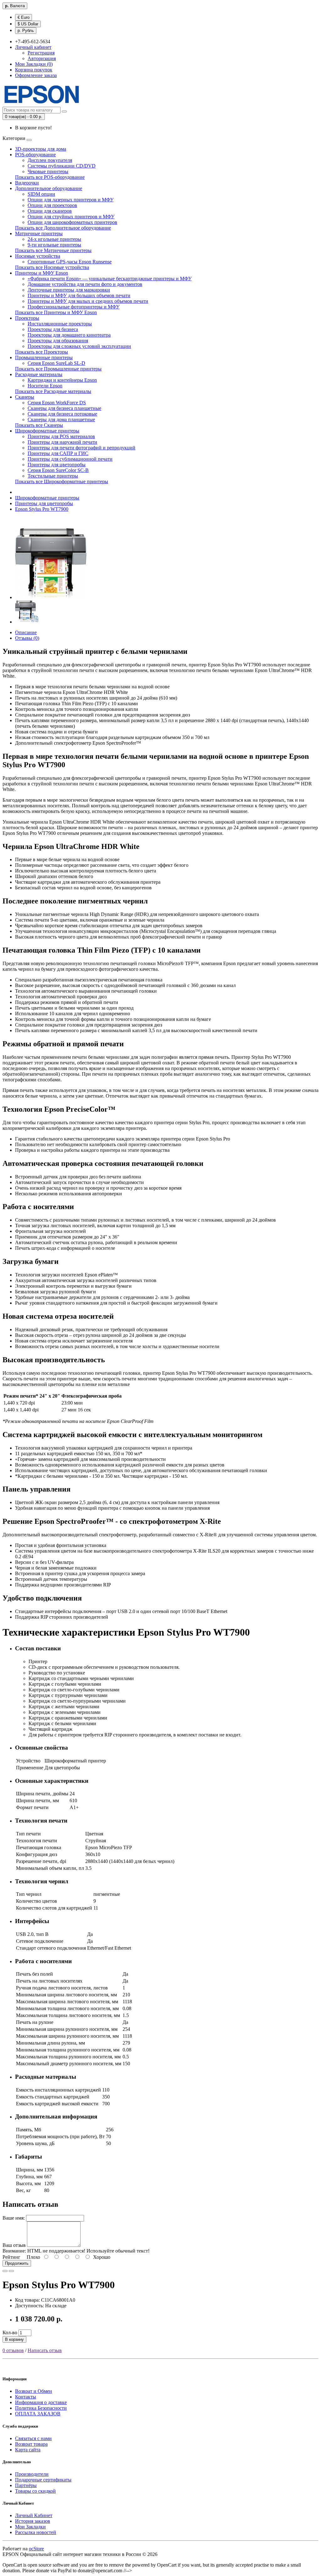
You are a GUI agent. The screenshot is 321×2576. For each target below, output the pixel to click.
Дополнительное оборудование (49, 188)
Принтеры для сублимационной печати (70, 459)
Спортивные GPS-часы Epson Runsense (70, 262)
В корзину (14, 2339)
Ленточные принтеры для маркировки (69, 290)
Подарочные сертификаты (43, 2480)
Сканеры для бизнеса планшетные (64, 408)
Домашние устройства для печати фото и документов (85, 284)
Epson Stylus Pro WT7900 (42, 509)
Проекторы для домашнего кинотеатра (69, 335)
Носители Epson (45, 386)
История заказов (33, 2521)
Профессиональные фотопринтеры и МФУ (74, 307)
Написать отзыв (45, 2350)
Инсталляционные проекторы (60, 324)
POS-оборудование (35, 155)
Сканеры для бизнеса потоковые (62, 414)
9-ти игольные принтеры (54, 245)
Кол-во (10, 2333)
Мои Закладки (30, 2527)
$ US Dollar (28, 24)
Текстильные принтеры (53, 476)
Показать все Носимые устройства (52, 267)
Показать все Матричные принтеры (53, 250)
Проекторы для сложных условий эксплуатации (79, 346)
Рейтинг (11, 2257)
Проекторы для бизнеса (53, 329)
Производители (32, 2474)
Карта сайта (28, 2450)
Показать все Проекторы (42, 352)
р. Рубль (26, 31)
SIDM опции (41, 194)
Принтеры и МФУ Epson (42, 273)
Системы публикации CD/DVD (62, 166)
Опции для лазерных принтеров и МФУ (71, 200)
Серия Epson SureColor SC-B (58, 470)
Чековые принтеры (48, 171)
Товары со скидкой (35, 2491)
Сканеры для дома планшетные (61, 419)
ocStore (36, 2549)
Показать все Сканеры (39, 425)
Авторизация (42, 58)
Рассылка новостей (36, 2532)
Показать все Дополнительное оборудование (63, 228)
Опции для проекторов (52, 205)
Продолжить (17, 2263)
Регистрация (41, 53)
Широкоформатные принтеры (47, 431)
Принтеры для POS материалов (61, 436)
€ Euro (24, 17)
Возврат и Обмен (34, 2391)
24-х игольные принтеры (54, 239)
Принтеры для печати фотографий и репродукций (82, 448)
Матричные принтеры (39, 233)
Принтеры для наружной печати (62, 442)
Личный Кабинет (34, 2515)
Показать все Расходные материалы (53, 391)
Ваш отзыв (14, 2245)
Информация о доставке (41, 2402)
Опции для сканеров (50, 211)
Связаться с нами (33, 2438)
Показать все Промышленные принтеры (58, 369)
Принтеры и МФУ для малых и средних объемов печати (88, 301)
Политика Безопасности (41, 2408)
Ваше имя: (14, 2218)
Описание (26, 632)
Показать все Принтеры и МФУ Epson (56, 312)
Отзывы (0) (27, 638)
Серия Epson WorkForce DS (57, 403)
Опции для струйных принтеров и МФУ (71, 217)
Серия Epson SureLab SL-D (56, 363)
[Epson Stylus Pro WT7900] (51, 597)
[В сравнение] (11, 2271)
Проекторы (27, 318)
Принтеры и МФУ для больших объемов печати (79, 295)
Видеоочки (27, 183)
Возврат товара (31, 2444)
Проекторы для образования (58, 341)
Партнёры (26, 2485)
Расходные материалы (39, 374)
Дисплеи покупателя (50, 160)
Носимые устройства (38, 256)
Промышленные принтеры (44, 357)
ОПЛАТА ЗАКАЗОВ (38, 2414)
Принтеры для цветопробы (57, 465)
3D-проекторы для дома (41, 149)
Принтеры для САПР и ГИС (58, 453)
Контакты (26, 2397)
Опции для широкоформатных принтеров (72, 222)
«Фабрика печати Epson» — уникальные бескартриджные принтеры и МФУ (110, 279)
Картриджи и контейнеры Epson (62, 380)
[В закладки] (5, 2271)
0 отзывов (13, 2350)
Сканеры (25, 397)
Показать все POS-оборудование (50, 177)
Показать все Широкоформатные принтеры (62, 481)
